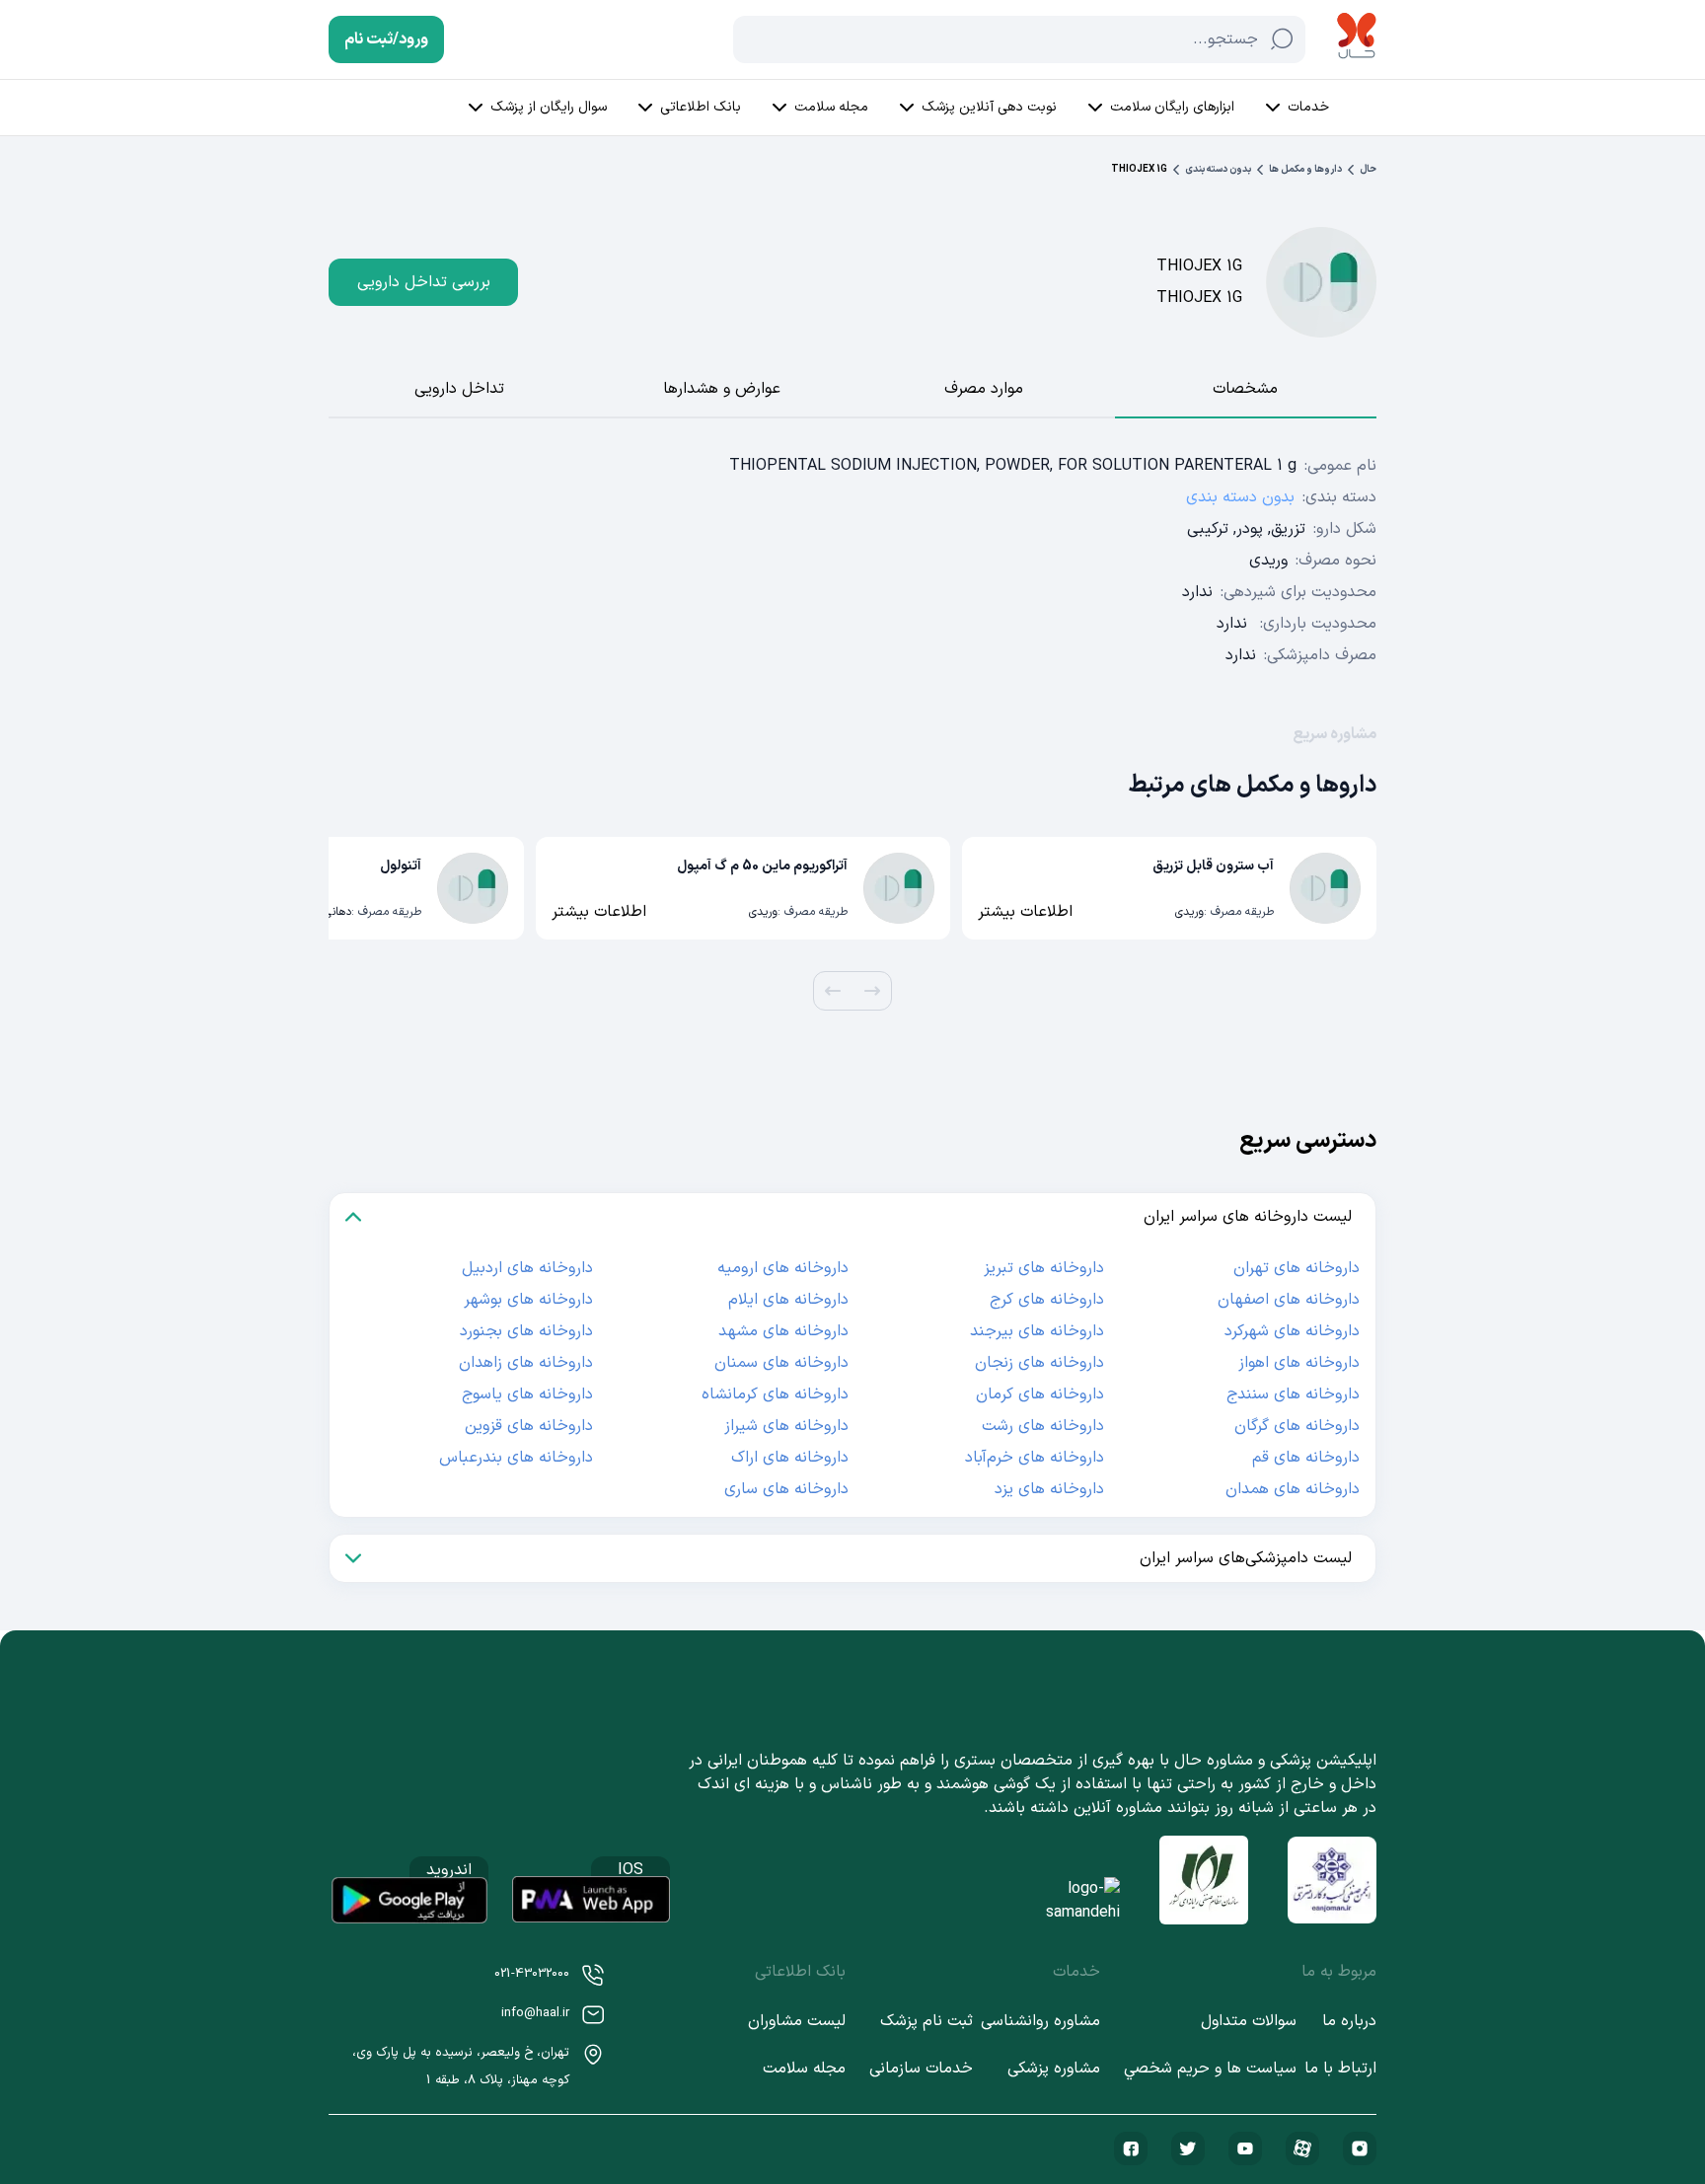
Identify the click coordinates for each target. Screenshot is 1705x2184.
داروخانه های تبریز (1044, 1268)
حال (1368, 169)
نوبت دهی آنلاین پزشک (989, 107)
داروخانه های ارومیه (783, 1268)
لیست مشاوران (797, 2021)
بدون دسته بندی (1218, 169)
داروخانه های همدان (1293, 1489)
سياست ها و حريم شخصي (1210, 2069)
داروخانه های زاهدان (526, 1363)
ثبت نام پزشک (927, 2021)
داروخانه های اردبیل (527, 1268)
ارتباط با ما (1340, 2069)
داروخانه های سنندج (1293, 1394)
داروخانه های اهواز (1299, 1363)
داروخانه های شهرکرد (1292, 1331)
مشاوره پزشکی (1054, 2069)
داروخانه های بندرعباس (516, 1458)
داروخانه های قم (1306, 1458)
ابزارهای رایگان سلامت (1172, 107)
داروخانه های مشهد (783, 1331)
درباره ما (1349, 2021)
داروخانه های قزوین (529, 1426)
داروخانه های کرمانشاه (775, 1394)
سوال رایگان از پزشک (549, 107)
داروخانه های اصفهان (1289, 1300)
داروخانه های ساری (786, 1489)
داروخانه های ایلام (788, 1300)
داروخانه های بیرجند (1037, 1331)
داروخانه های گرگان (1297, 1426)
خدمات (1308, 107)
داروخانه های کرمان (1040, 1394)
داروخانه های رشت (1043, 1426)
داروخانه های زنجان (1039, 1363)
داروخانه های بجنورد (526, 1331)
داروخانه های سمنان (781, 1363)
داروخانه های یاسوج (527, 1394)
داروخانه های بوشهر (528, 1300)
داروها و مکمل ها (1305, 169)
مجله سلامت (831, 107)
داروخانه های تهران (1297, 1268)
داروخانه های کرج (1047, 1300)
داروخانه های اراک (790, 1458)
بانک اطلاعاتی (701, 107)
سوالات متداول (1249, 2021)
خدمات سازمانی (921, 2069)
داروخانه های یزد (1049, 1489)
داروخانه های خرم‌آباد (1035, 1458)
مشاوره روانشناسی (1040, 2021)
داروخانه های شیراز (786, 1426)
